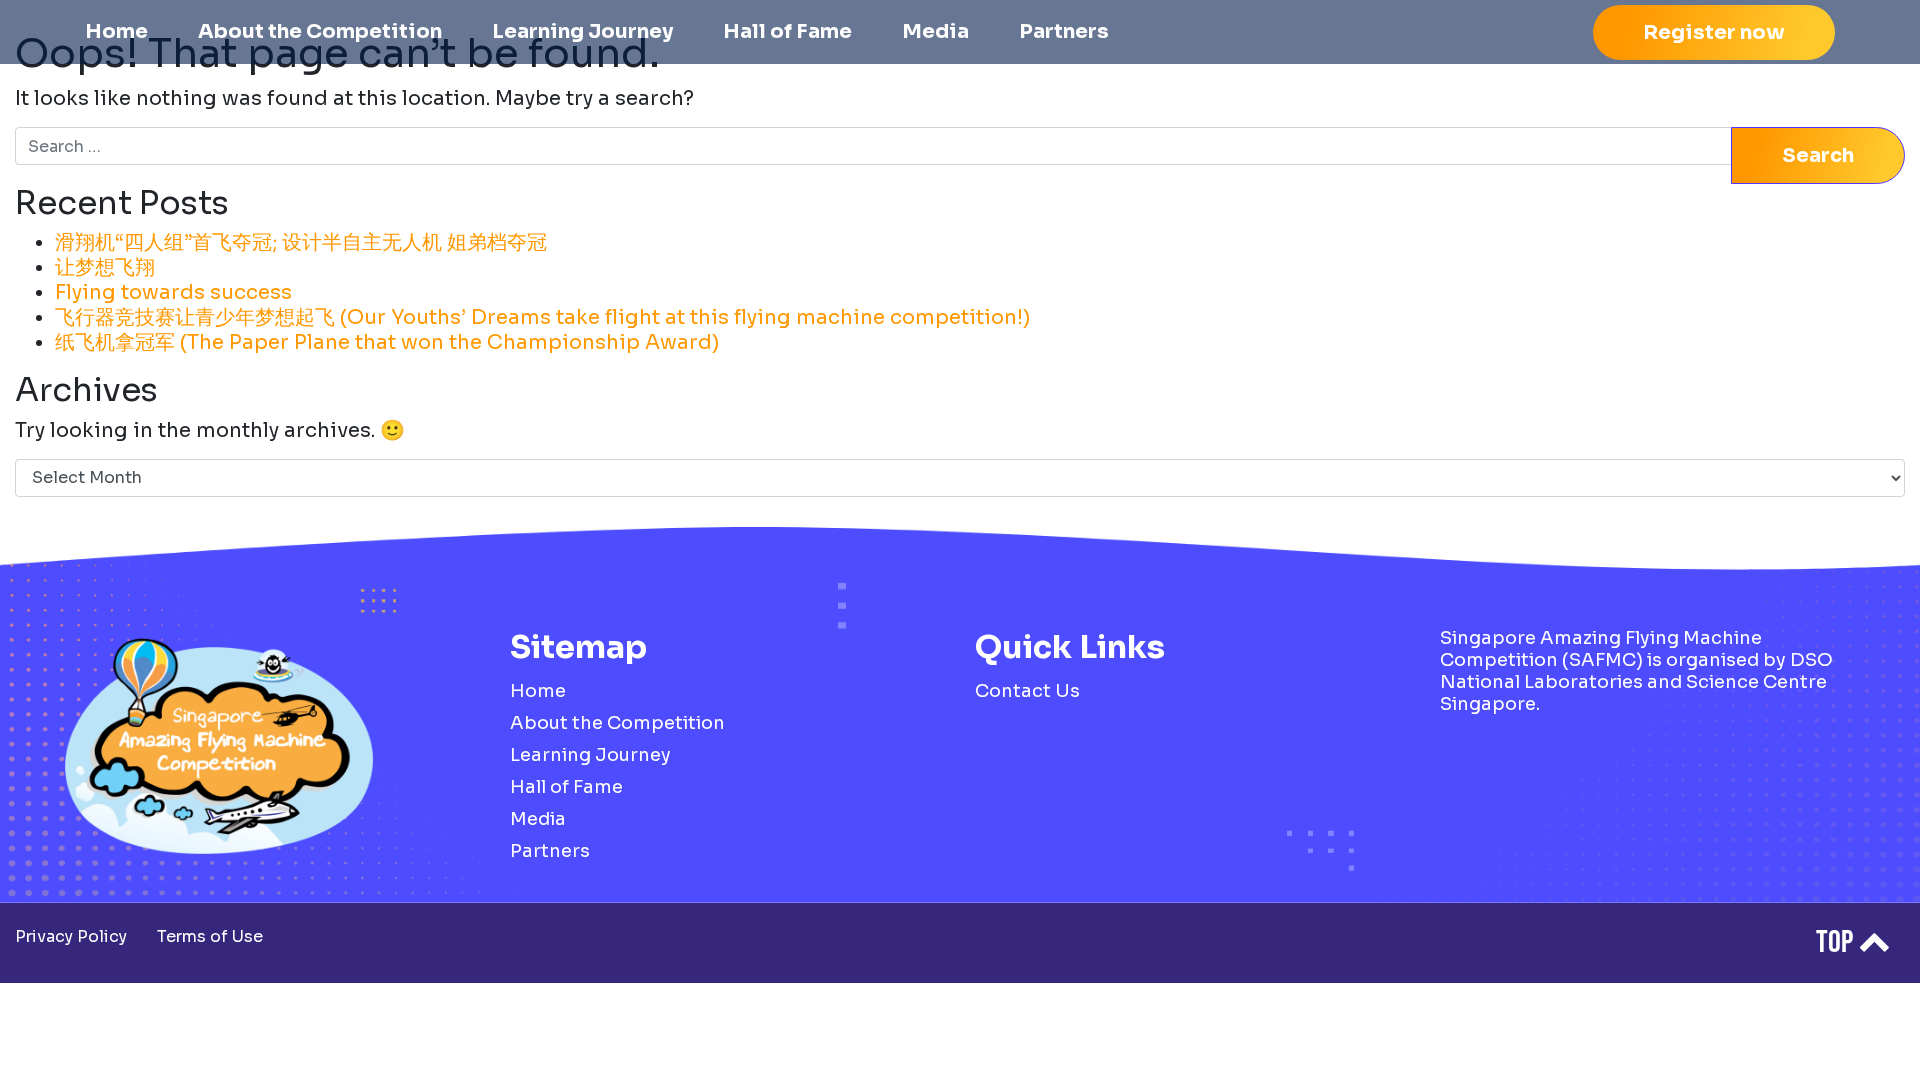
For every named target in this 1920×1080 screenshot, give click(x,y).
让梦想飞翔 (105, 267)
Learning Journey (582, 31)
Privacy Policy (71, 936)
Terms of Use (210, 936)
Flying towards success (173, 292)
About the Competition (320, 31)
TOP (1837, 942)
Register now (1714, 32)
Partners (1064, 31)
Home (116, 31)
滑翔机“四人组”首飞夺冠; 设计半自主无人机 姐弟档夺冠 (301, 242)
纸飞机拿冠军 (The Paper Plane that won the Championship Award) (387, 342)
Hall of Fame (787, 31)
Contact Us (1027, 691)
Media (935, 31)
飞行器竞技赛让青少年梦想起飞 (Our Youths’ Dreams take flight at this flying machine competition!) (542, 317)
